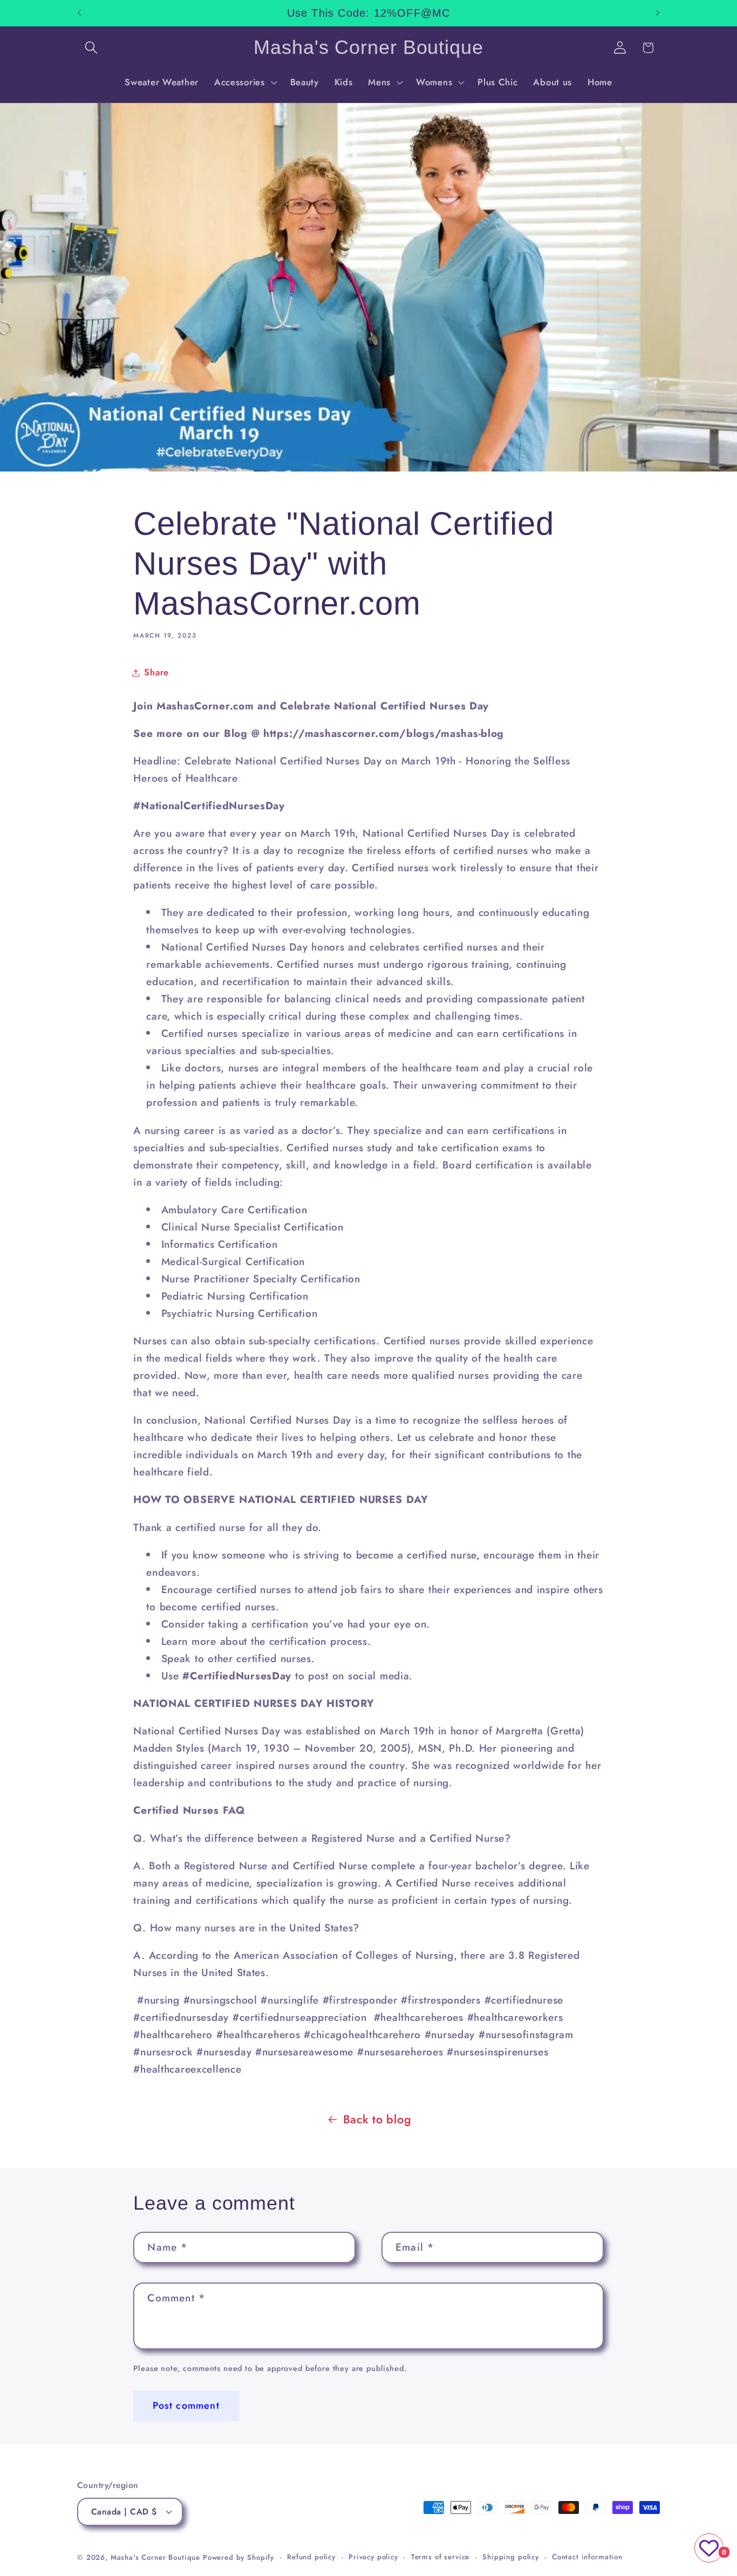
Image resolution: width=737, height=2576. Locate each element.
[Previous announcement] (79, 13)
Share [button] (156, 672)
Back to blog (377, 2119)
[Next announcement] (658, 13)
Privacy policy (373, 2557)
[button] (91, 48)
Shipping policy (511, 2557)
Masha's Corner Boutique (155, 2557)
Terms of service (440, 2557)
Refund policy (311, 2557)
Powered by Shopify (238, 2557)
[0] (709, 2548)
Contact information (587, 2557)
